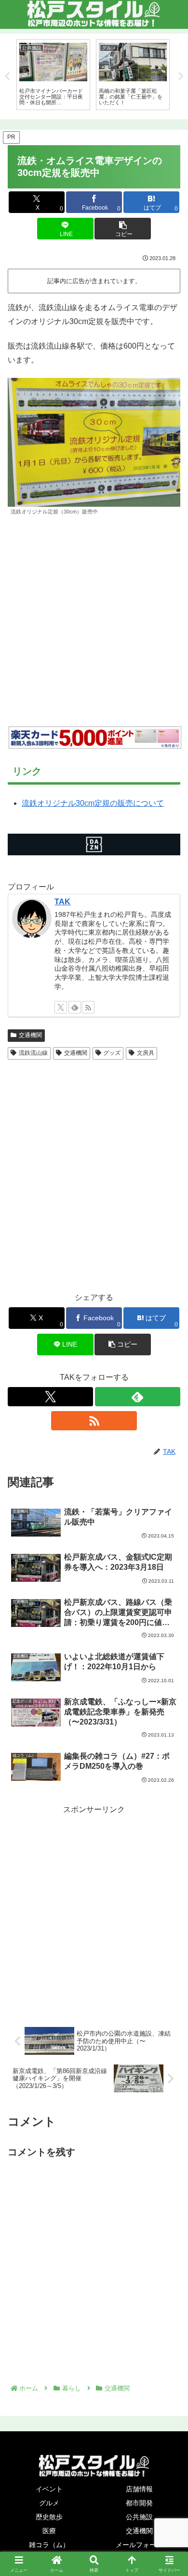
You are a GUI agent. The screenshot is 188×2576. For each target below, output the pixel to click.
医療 (49, 2531)
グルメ (49, 2503)
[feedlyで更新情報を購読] (75, 1007)
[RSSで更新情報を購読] (88, 1007)
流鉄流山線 (33, 1053)
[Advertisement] (94, 621)
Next (181, 76)
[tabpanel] (53, 75)
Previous (7, 76)
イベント (49, 2489)
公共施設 (139, 2517)
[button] (122, 229)
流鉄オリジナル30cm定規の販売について (93, 803)
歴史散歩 (49, 2517)
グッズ (112, 1053)
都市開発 (139, 2503)
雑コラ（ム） (49, 2545)
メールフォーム (139, 2545)
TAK (62, 902)
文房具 (146, 1053)
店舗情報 (139, 2489)
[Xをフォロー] (61, 1007)
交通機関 (30, 1035)
